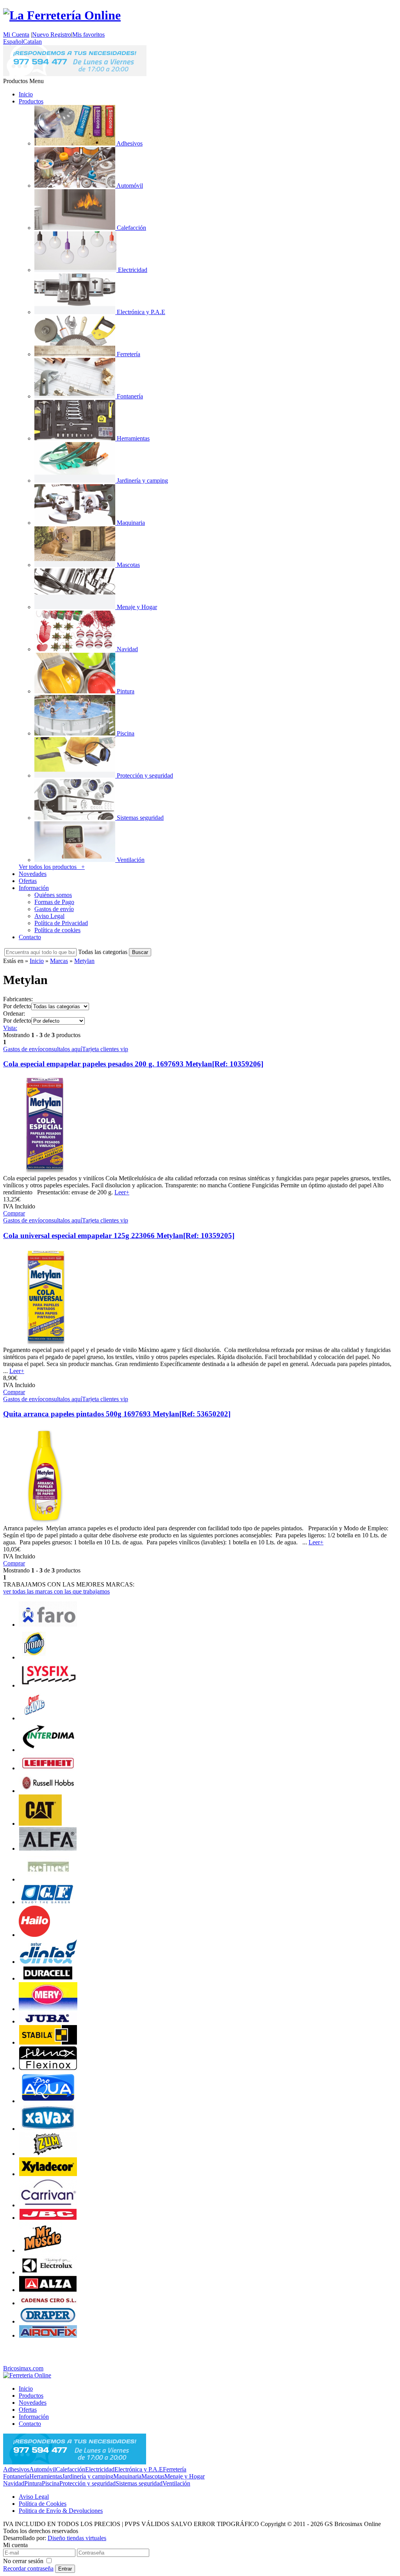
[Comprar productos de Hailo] (34, 1935)
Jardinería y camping (88, 2476)
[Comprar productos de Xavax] (48, 2129)
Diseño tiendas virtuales (77, 2538)
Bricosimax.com (23, 2368)
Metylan (84, 961)
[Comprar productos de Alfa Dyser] (48, 1849)
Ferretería (175, 2469)
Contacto (30, 937)
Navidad (14, 2483)
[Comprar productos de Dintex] (48, 1962)
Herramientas (46, 2476)
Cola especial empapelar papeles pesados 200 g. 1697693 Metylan (133, 1064)
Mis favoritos (88, 35)
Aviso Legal (49, 916)
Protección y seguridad (87, 2483)
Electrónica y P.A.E (139, 2469)
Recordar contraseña (28, 2568)
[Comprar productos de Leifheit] (48, 1768)
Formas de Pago (54, 902)
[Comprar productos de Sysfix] (48, 1685)
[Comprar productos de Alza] (48, 2290)
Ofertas (28, 881)
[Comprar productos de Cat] (40, 1824)
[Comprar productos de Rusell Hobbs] (48, 1791)
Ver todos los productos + (52, 867)
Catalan (32, 42)
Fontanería (16, 2476)
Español (13, 42)
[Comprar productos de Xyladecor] (48, 2174)
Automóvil (43, 2469)
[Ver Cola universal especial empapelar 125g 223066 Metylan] (45, 1343)
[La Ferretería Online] (62, 15)
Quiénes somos (53, 895)
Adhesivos (16, 2469)
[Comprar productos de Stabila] (48, 2042)
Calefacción (71, 2469)
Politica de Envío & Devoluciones (61, 2511)
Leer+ (122, 1192)
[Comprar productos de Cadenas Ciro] (48, 2303)
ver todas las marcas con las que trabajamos (56, 1591)
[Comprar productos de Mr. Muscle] (40, 2250)
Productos (31, 101)
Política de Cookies (43, 2504)
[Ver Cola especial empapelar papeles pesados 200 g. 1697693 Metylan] (45, 1171)
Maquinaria (127, 2476)
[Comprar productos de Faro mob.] (48, 1625)
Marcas (59, 961)
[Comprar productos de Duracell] (48, 1978)
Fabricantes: (18, 999)
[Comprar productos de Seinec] (48, 1879)
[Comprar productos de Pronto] (34, 1657)
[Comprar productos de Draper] (48, 2321)
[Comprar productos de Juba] (48, 2021)
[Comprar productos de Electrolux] (48, 2272)
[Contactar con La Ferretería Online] (75, 74)
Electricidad (100, 2469)
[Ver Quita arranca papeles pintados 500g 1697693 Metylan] (45, 1521)
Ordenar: (14, 1014)
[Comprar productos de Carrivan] (48, 2205)
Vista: (10, 1028)
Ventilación (176, 2483)
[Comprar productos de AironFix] (48, 2335)
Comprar (14, 1213)
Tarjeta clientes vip (105, 1049)
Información (34, 888)
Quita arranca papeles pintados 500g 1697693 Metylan (117, 1414)
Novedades (33, 874)
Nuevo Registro (52, 35)
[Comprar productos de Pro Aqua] (48, 2101)
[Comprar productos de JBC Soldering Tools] (48, 2218)
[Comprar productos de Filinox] (48, 2068)
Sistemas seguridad (139, 2483)
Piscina (51, 2483)
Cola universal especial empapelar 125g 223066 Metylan (119, 1236)
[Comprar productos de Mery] (48, 2009)
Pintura (33, 2483)
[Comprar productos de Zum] (48, 2154)
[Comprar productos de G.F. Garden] (48, 1902)
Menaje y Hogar (185, 2476)
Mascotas (153, 2476)
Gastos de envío (54, 909)
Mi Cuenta (16, 35)
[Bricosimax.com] (27, 2375)
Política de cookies (57, 930)
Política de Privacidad (61, 923)
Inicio (26, 94)
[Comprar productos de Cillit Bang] (34, 1718)
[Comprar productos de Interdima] (48, 1750)
